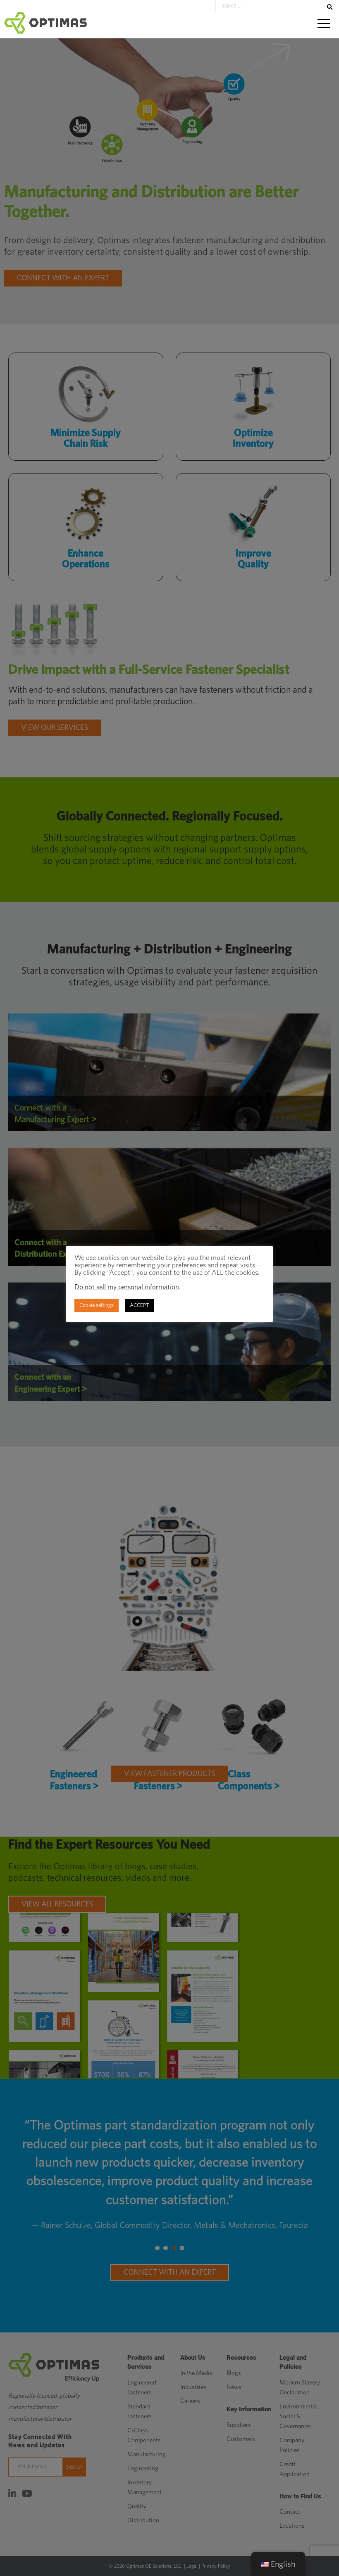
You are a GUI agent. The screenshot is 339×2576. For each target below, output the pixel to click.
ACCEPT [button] (140, 1306)
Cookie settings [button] (97, 1306)
